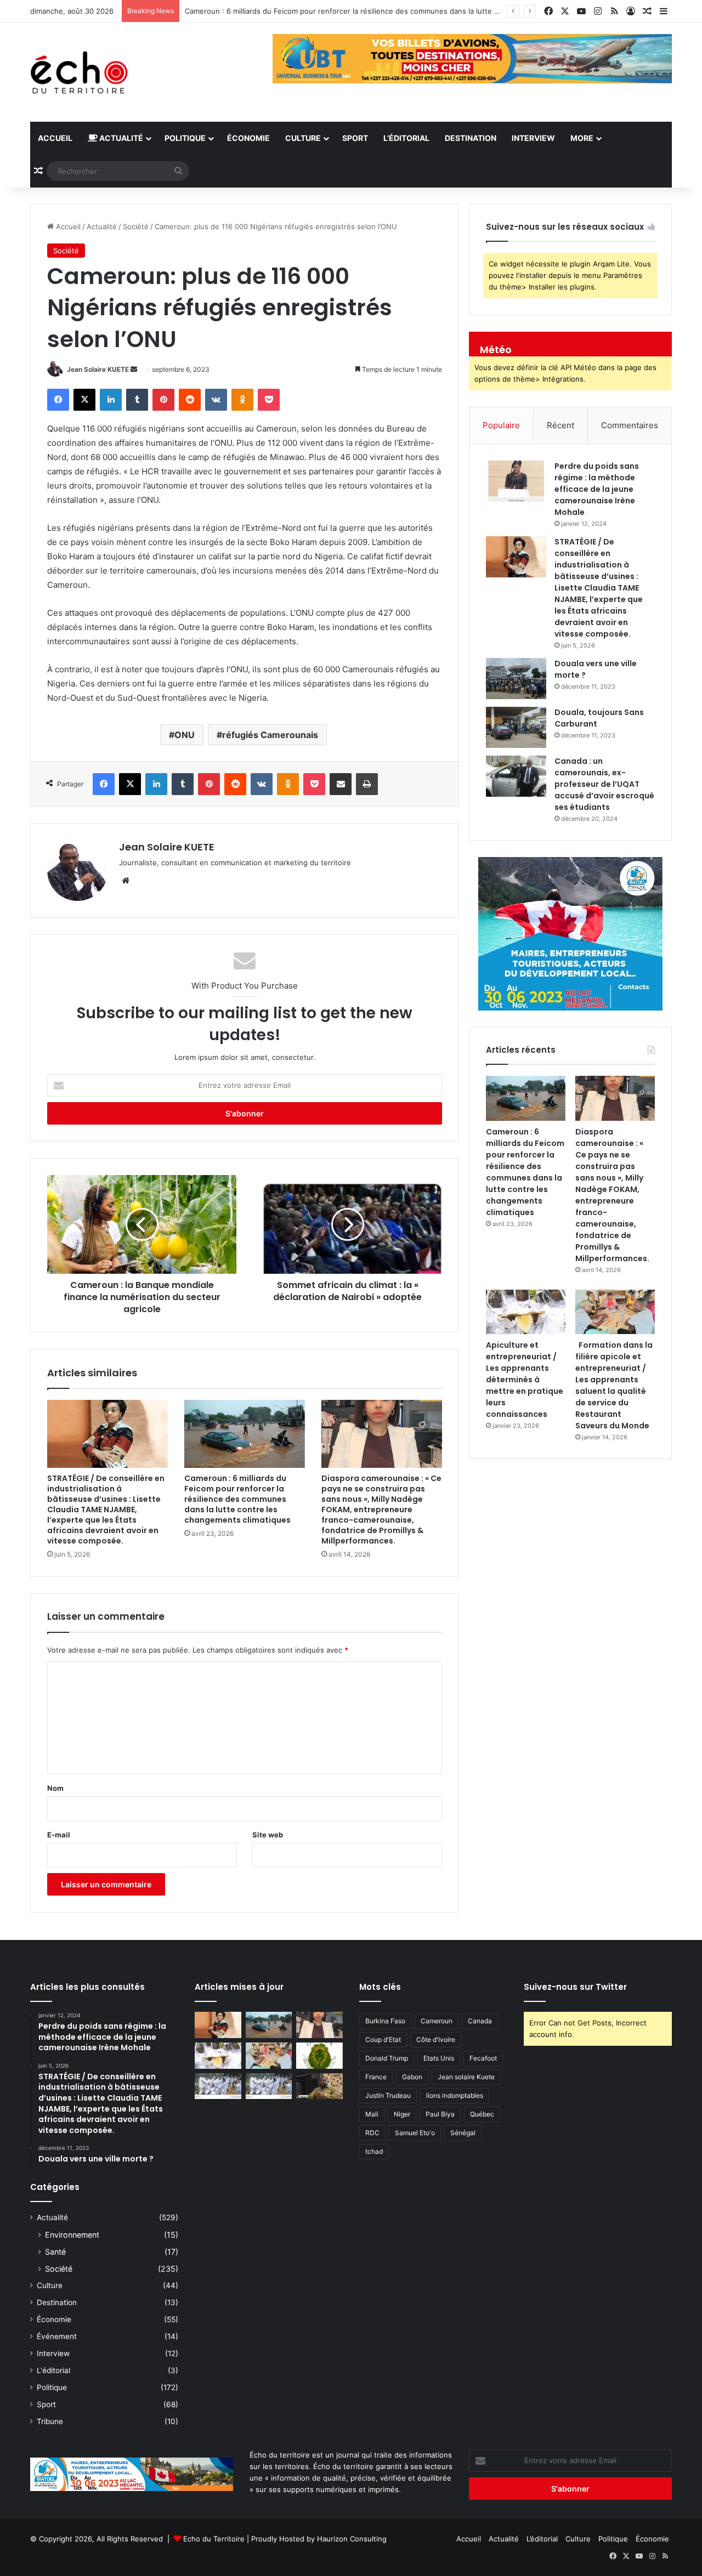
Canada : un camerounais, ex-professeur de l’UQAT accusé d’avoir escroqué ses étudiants (604, 784)
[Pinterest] (163, 400)
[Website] (126, 881)
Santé (55, 2252)
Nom (55, 1788)
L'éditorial (53, 2370)
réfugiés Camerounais (270, 735)
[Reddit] (190, 400)
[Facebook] (58, 400)
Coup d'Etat (383, 2039)
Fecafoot (483, 2058)
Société (136, 226)
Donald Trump (387, 2058)
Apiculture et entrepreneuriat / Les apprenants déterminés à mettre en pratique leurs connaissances (525, 1380)
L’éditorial (406, 138)
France (376, 2077)
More (582, 138)
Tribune (50, 2421)
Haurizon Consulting (352, 2539)
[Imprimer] (367, 784)
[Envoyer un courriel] (134, 369)
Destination (471, 138)
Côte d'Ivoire (436, 2039)
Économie (248, 138)
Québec (482, 2114)
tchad (374, 2151)
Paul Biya (440, 2114)
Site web (268, 1835)
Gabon (412, 2077)
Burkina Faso (385, 2021)
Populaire (501, 425)
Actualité (120, 138)
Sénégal (463, 2133)
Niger (402, 2114)
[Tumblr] (137, 400)
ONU (185, 735)
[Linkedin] (111, 400)
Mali (372, 2114)
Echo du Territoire (214, 2539)
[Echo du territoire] (80, 72)
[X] (84, 400)
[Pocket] (269, 400)
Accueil (55, 138)
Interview (533, 138)
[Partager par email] (341, 784)
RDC (372, 2133)
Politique (185, 138)
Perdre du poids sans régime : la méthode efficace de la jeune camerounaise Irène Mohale (597, 489)
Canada (480, 2021)
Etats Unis (439, 2058)
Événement (57, 2336)
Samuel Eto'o (415, 2133)
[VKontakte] (216, 400)
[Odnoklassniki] (242, 400)
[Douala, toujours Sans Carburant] (516, 727)
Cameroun (437, 2021)
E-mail (59, 1835)
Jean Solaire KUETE (98, 369)
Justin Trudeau (388, 2095)
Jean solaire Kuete (466, 2077)
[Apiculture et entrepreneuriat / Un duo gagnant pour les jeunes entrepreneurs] (269, 2086)
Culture (303, 138)
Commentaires (630, 425)
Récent (561, 425)
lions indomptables (455, 2095)
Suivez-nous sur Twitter (575, 1987)
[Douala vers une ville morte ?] (516, 679)
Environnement (72, 2235)
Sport (355, 138)
